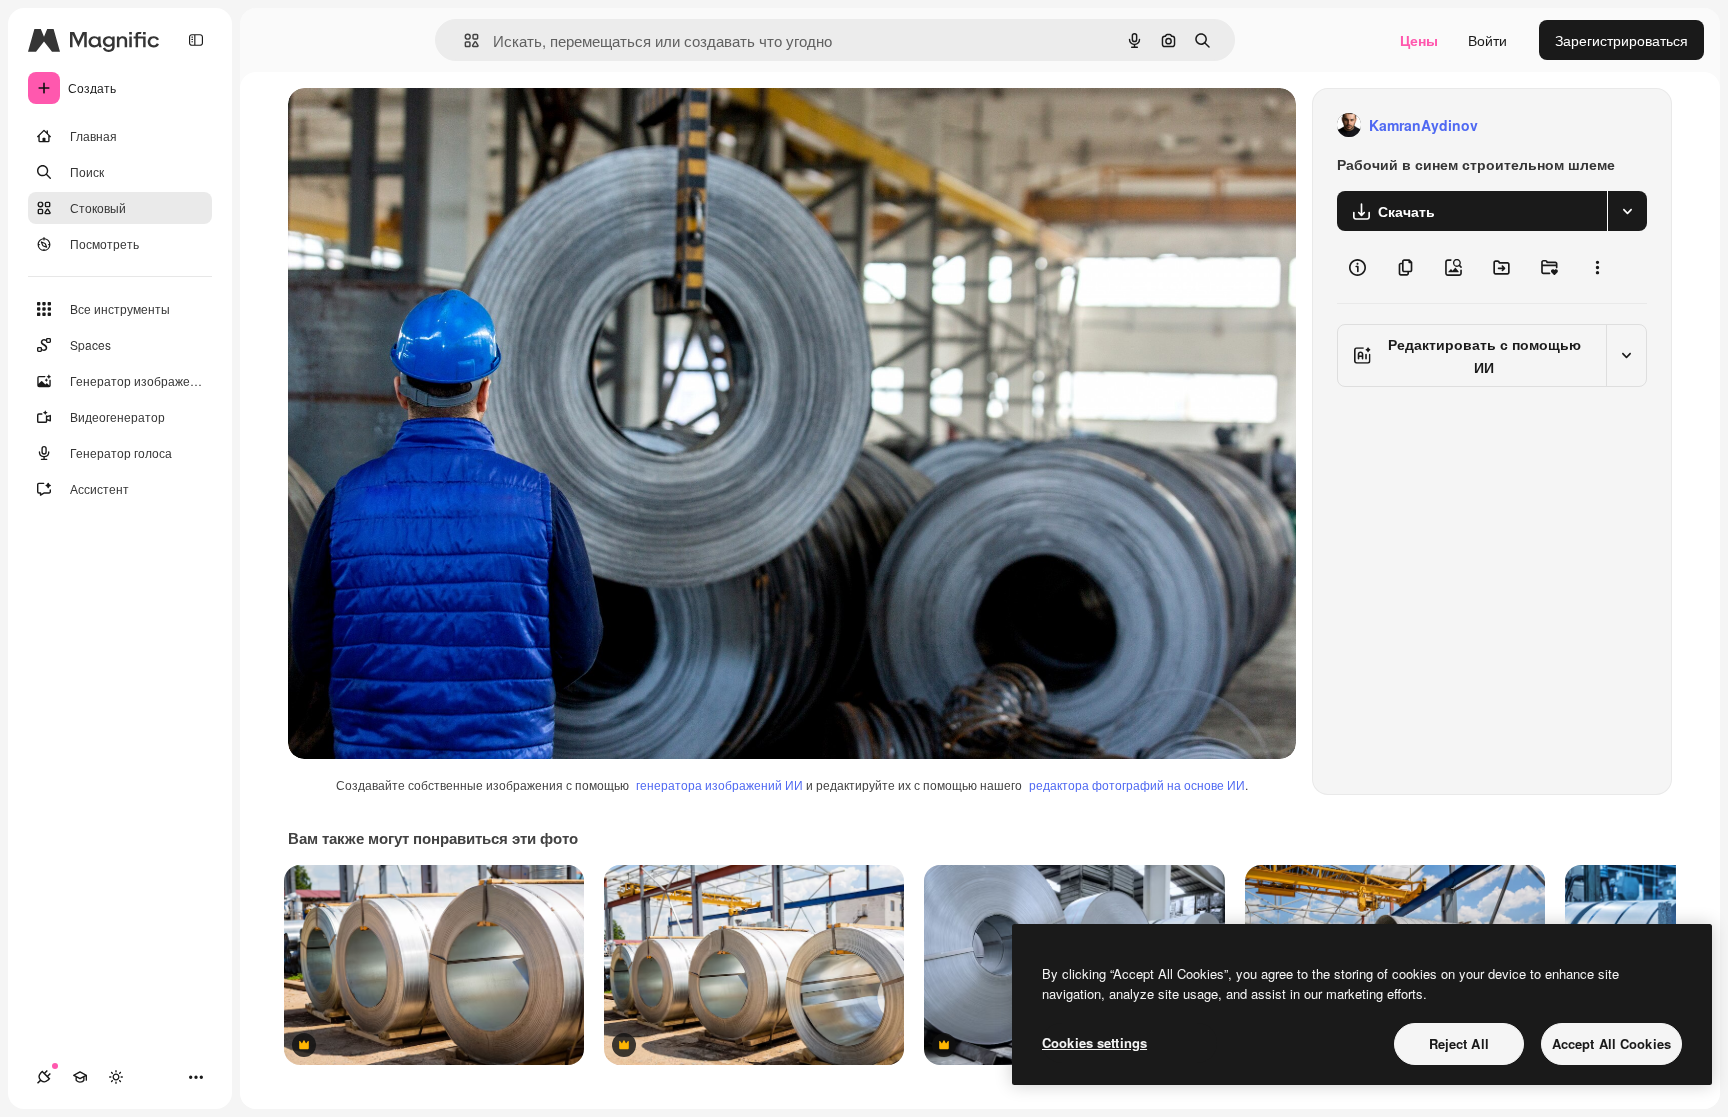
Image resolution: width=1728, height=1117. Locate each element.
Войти (1487, 40)
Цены (1419, 40)
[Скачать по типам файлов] (1627, 211)
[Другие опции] (1597, 267)
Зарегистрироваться (1621, 40)
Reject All (1459, 1043)
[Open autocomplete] (463, 40)
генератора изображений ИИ (719, 784)
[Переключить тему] (116, 1077)
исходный (422, 125)
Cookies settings (1094, 1042)
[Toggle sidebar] (196, 40)
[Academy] (80, 1077)
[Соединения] (44, 1077)
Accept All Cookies (1611, 1043)
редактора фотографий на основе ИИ (1137, 784)
